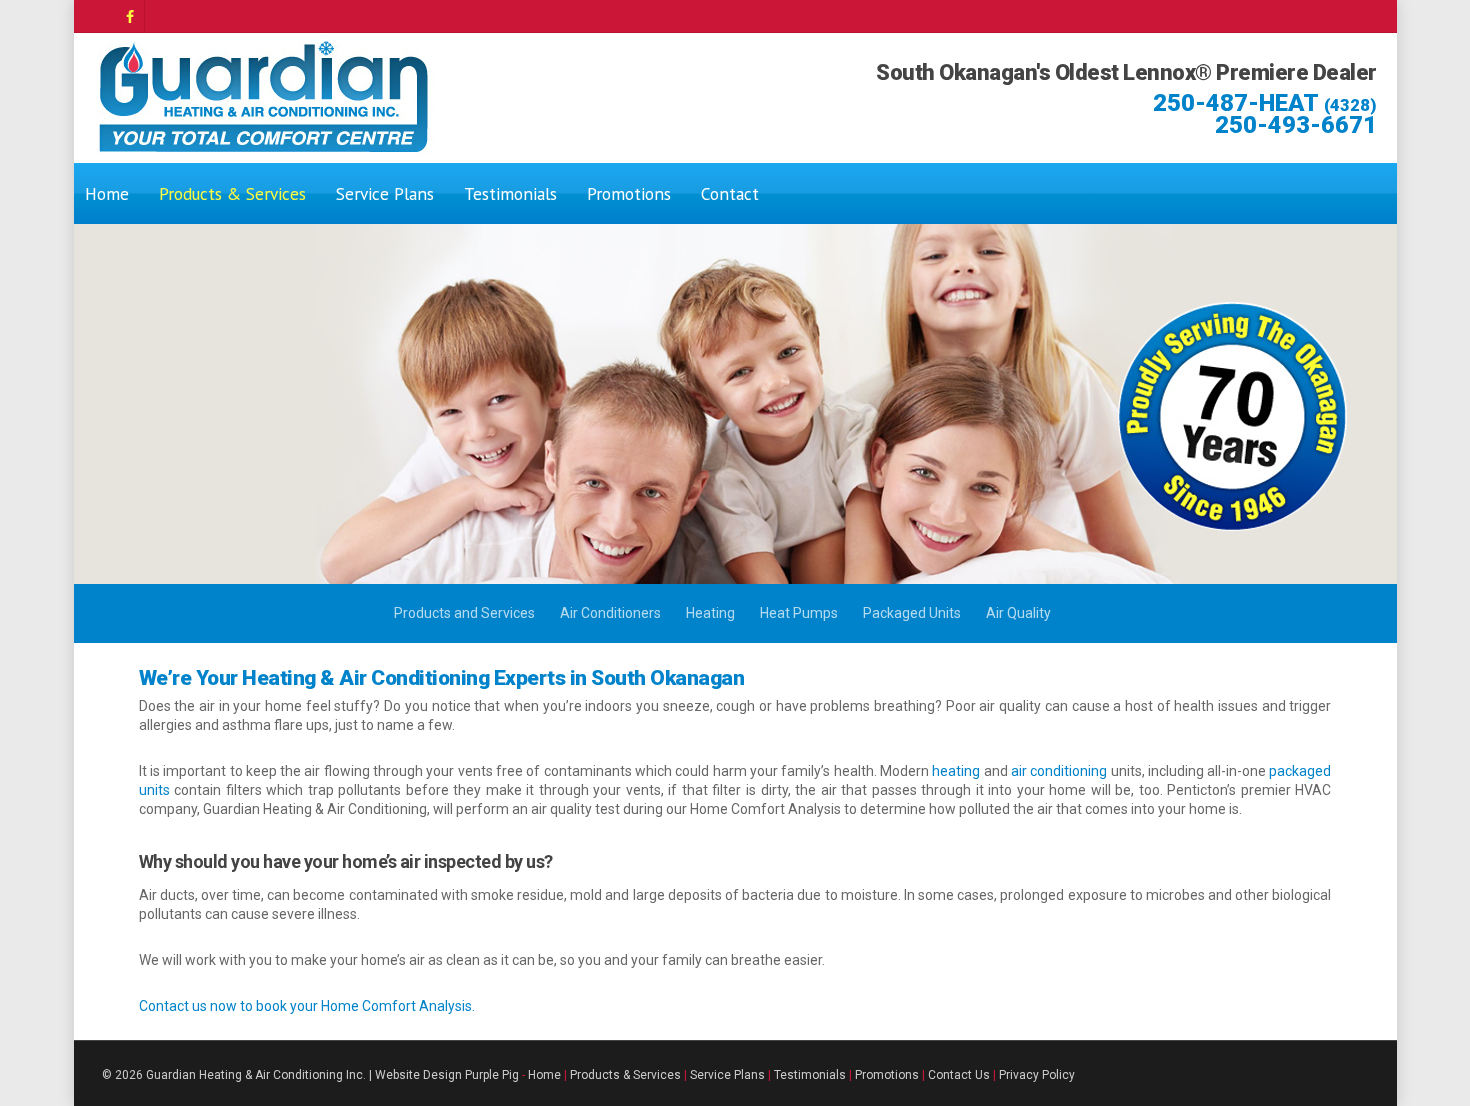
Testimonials (510, 193)
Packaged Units (912, 613)
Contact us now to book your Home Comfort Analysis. (307, 1006)
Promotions (629, 193)
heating (957, 771)
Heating (710, 613)
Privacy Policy (1037, 1075)
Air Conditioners (610, 613)
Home (107, 193)
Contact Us (959, 1075)
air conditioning (1059, 771)
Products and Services (464, 613)
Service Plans (385, 193)
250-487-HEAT (1265, 103)
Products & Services (232, 193)
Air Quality (1018, 613)
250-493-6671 (1296, 125)
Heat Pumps (799, 613)
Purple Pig (492, 1075)
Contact (730, 193)
